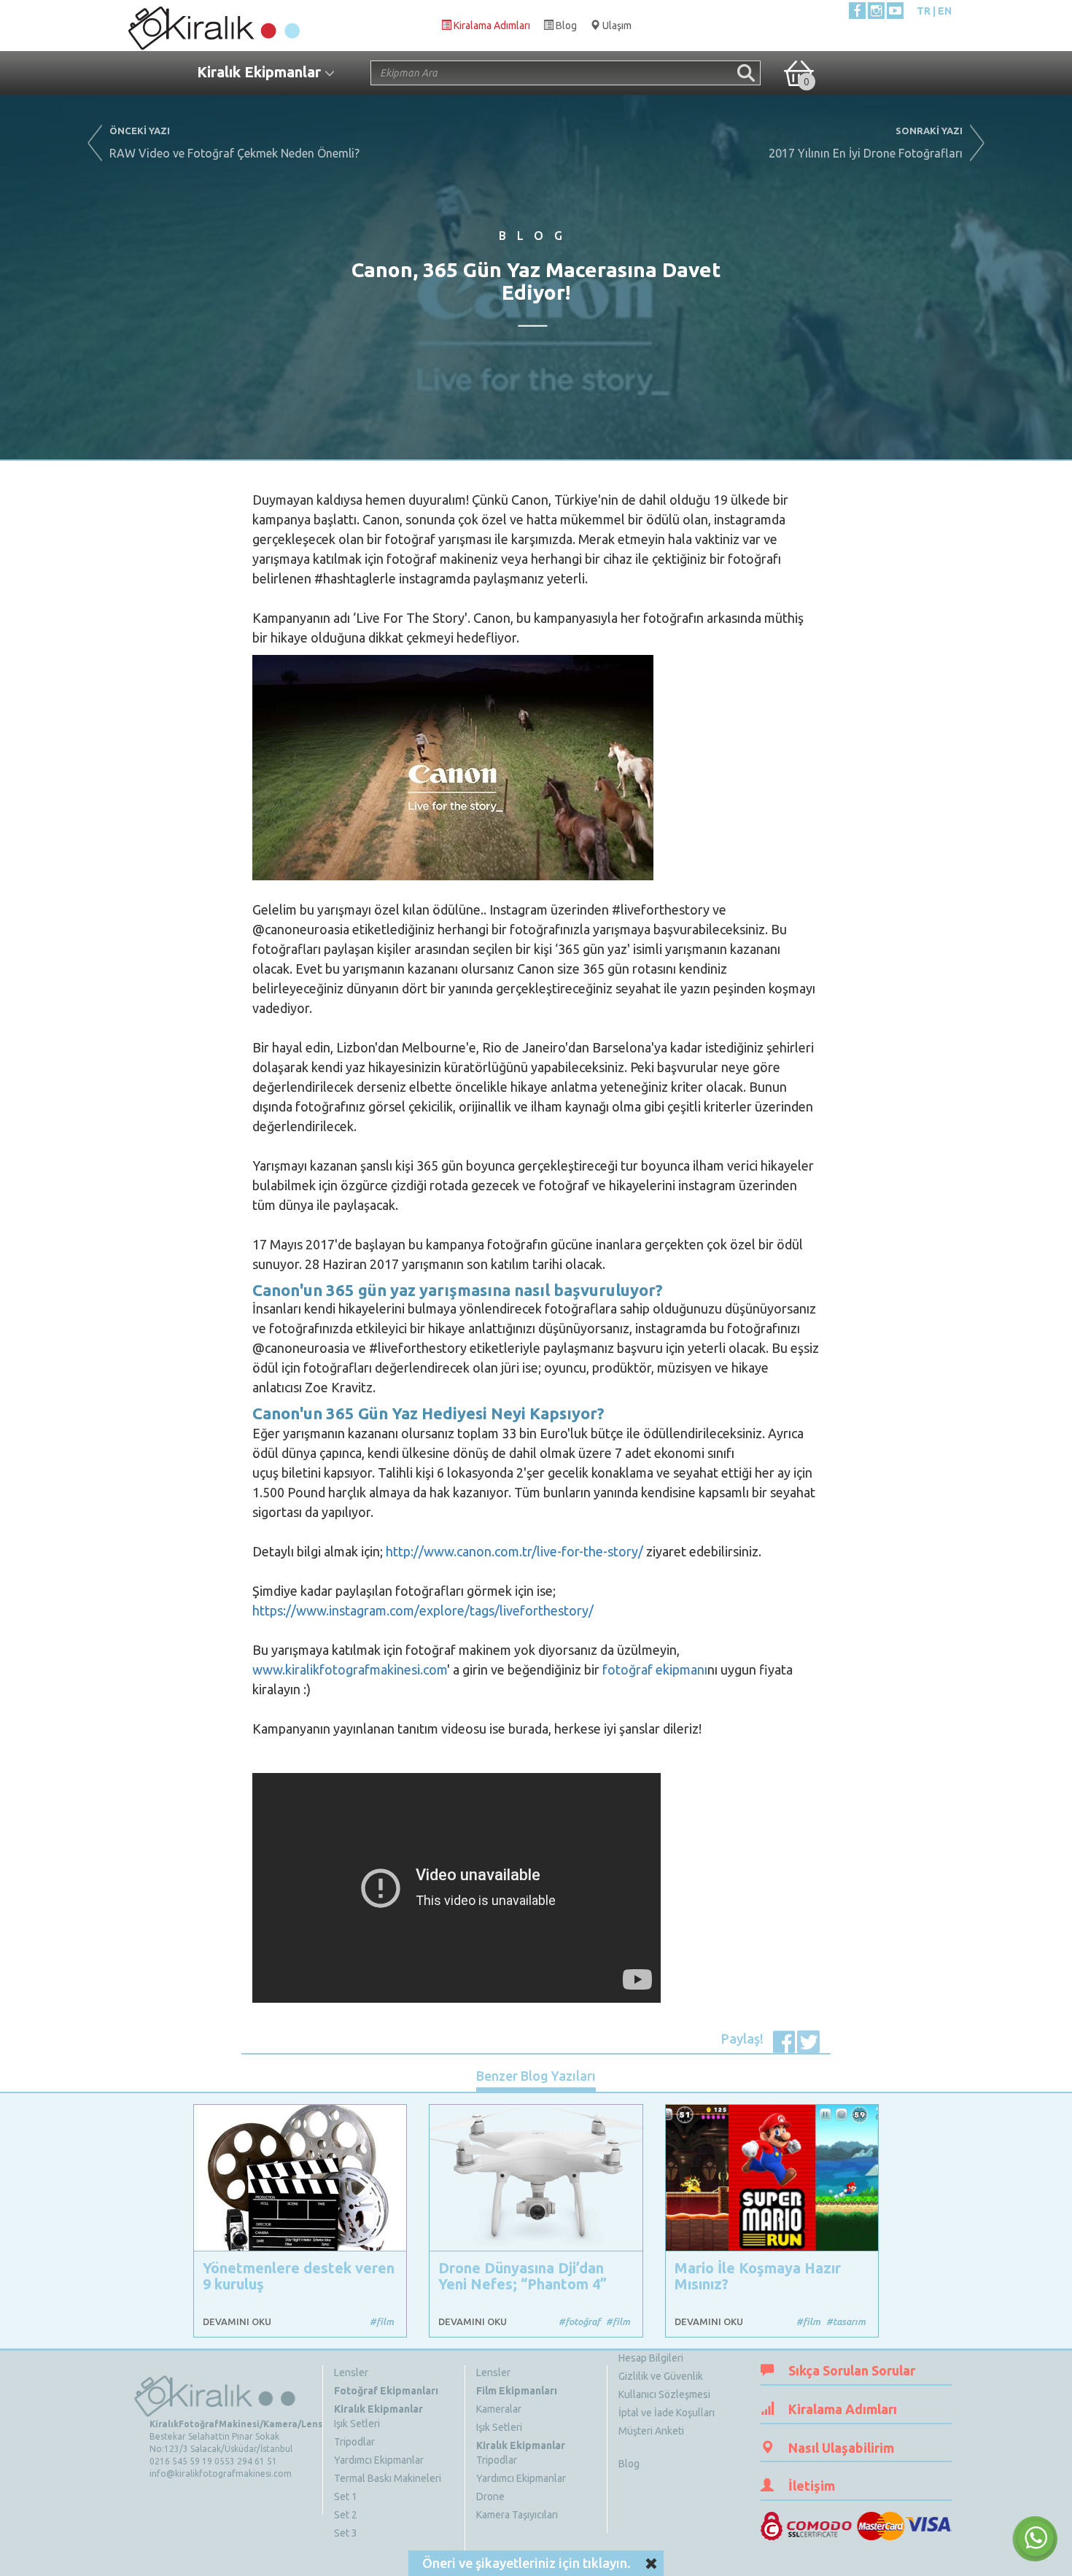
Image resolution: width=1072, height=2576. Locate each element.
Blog (629, 2464)
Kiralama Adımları (843, 2409)
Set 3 (346, 2533)
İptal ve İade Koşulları (667, 2413)
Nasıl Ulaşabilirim (841, 2448)
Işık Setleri (357, 2424)
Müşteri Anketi (651, 2431)
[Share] (784, 2040)
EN (945, 11)
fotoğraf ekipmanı (655, 1669)
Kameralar (499, 2409)
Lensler (351, 2373)
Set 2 (346, 2515)
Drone (490, 2497)
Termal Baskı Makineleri (388, 2478)
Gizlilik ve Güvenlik (661, 2376)
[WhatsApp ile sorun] (1035, 2539)
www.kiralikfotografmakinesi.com (350, 1669)
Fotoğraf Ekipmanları (386, 2391)
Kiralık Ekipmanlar (378, 2409)
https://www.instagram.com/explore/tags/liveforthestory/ (423, 1610)
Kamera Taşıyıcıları (517, 2515)
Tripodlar (354, 2442)
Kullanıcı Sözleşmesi (664, 2394)
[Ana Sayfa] (213, 25)
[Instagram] (876, 11)
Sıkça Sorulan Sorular (852, 2370)
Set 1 (346, 2497)
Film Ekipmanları (517, 2391)
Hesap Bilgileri (651, 2358)
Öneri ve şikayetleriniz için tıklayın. (527, 2563)
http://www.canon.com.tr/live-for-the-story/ (514, 1551)
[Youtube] (895, 11)
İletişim (812, 2486)
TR (924, 11)
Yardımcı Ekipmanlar (379, 2460)
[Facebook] (857, 11)
